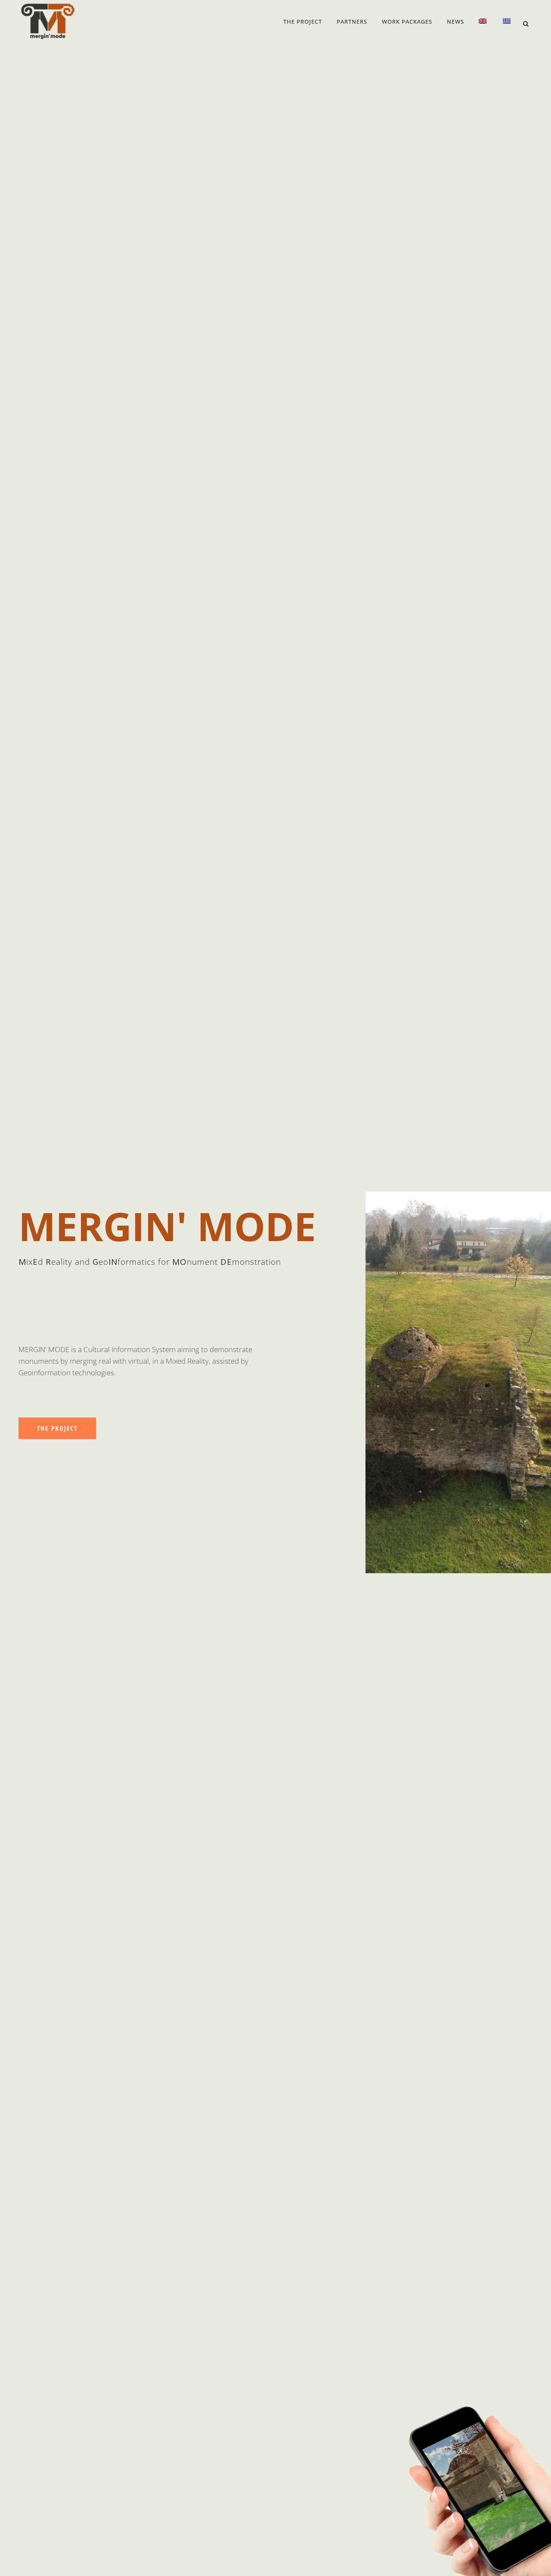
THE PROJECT (57, 1428)
